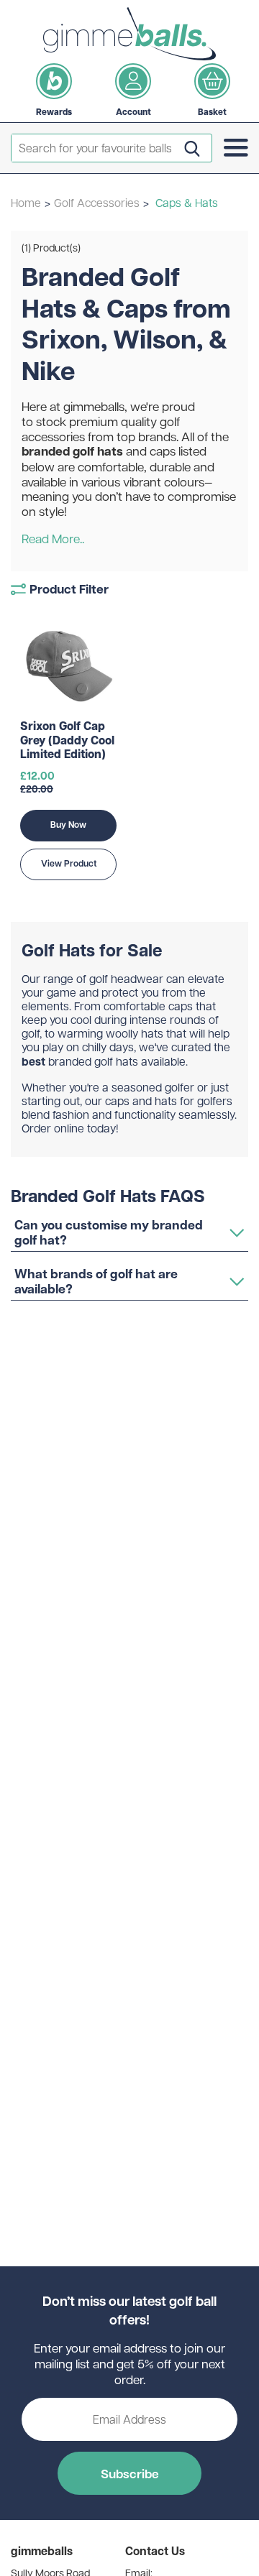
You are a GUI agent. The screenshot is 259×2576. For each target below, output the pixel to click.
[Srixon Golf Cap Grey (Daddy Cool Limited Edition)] (68, 666)
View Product (69, 863)
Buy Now (68, 825)
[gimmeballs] (129, 34)
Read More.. (53, 539)
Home (26, 202)
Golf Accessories (97, 202)
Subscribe (130, 2473)
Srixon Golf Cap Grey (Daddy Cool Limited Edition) (67, 740)
